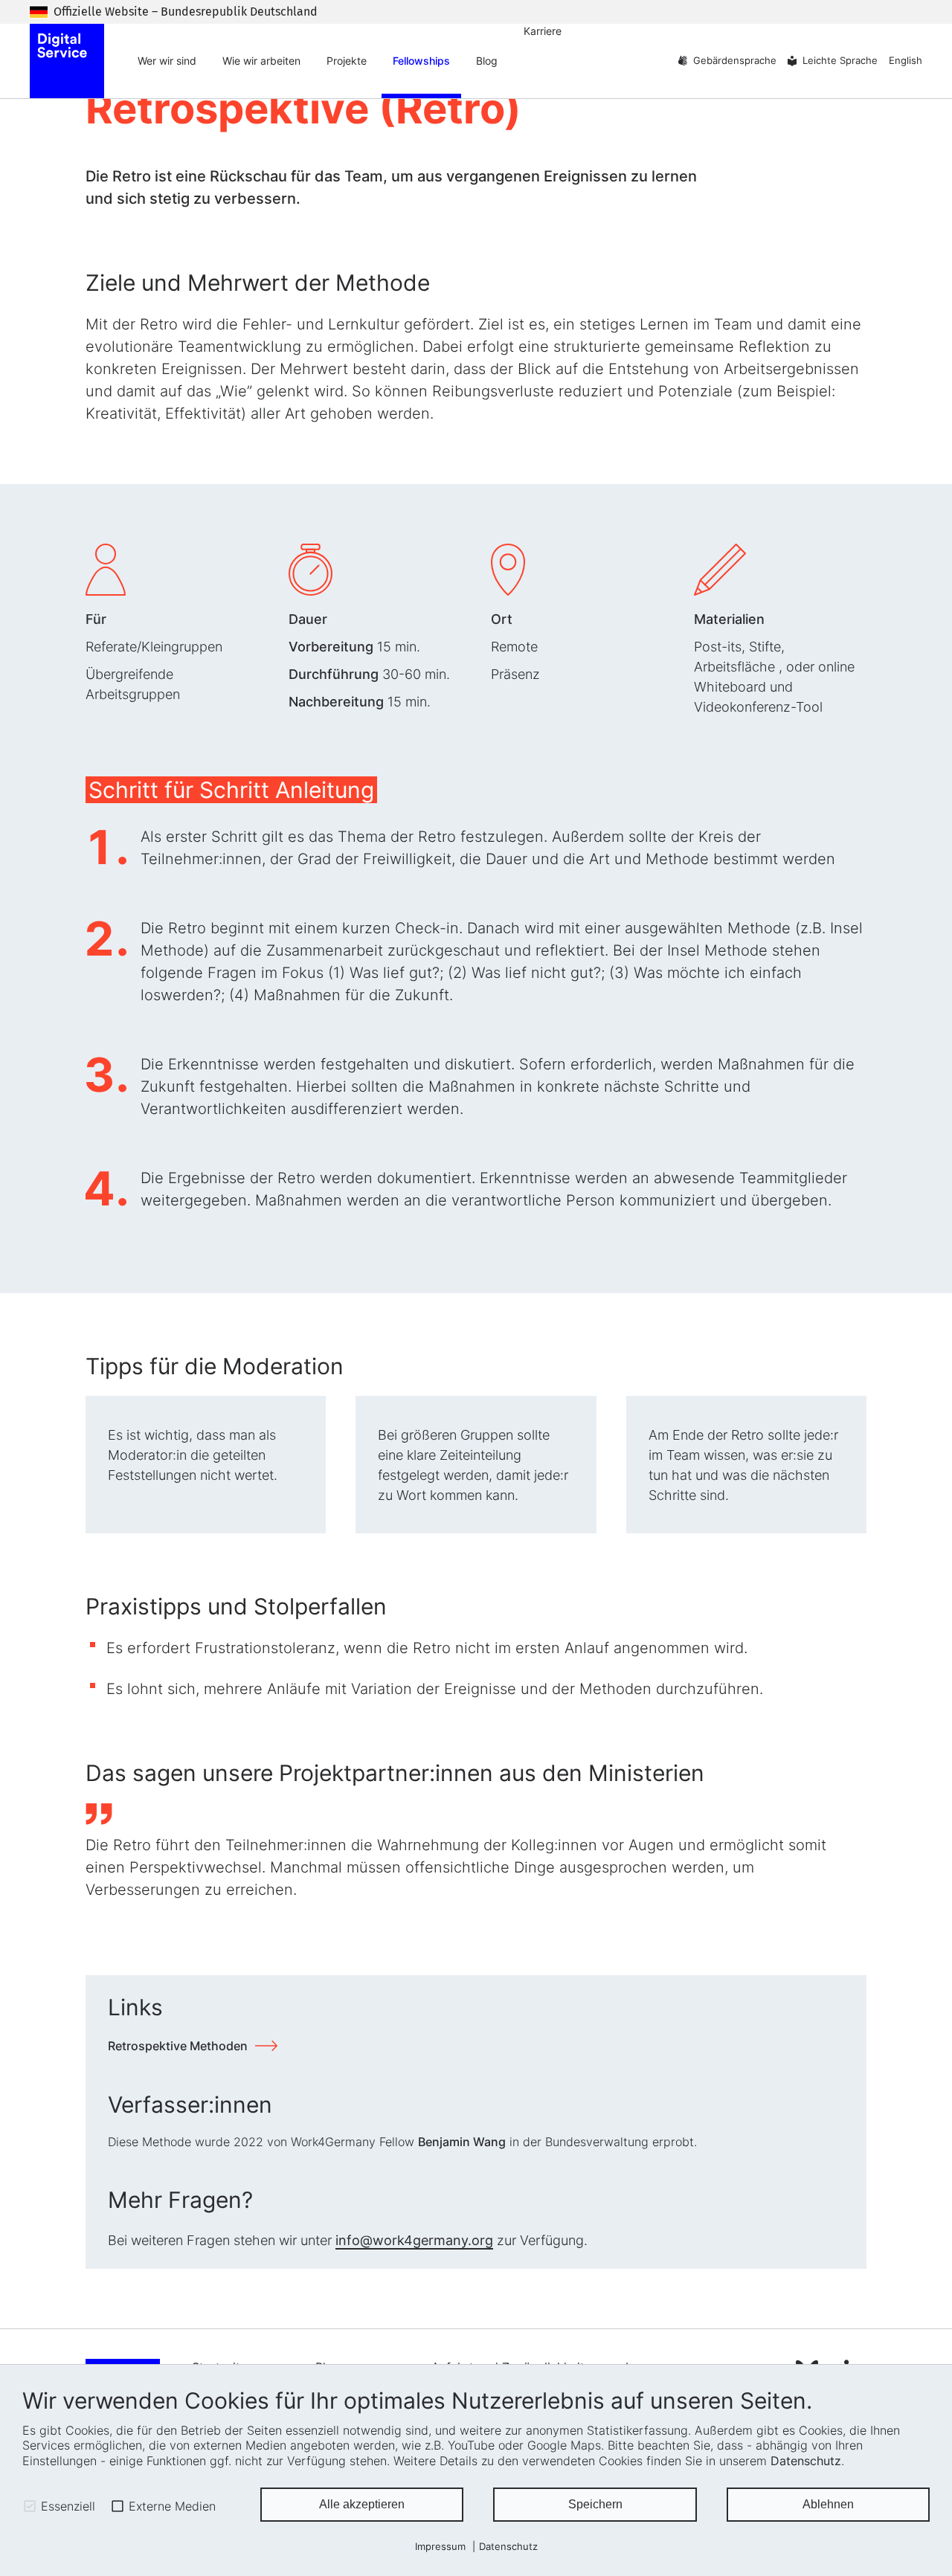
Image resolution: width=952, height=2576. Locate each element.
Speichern (595, 2504)
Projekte (347, 61)
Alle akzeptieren (362, 2504)
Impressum (440, 2547)
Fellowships (421, 61)
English (906, 61)
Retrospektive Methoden (178, 2046)
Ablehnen (828, 2504)
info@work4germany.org (414, 2240)
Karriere (543, 31)
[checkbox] (30, 2506)
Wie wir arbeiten (261, 61)
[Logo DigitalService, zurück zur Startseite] (67, 61)
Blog (487, 61)
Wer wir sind (167, 61)
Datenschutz (806, 2461)
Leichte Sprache (840, 61)
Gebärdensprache (735, 61)
